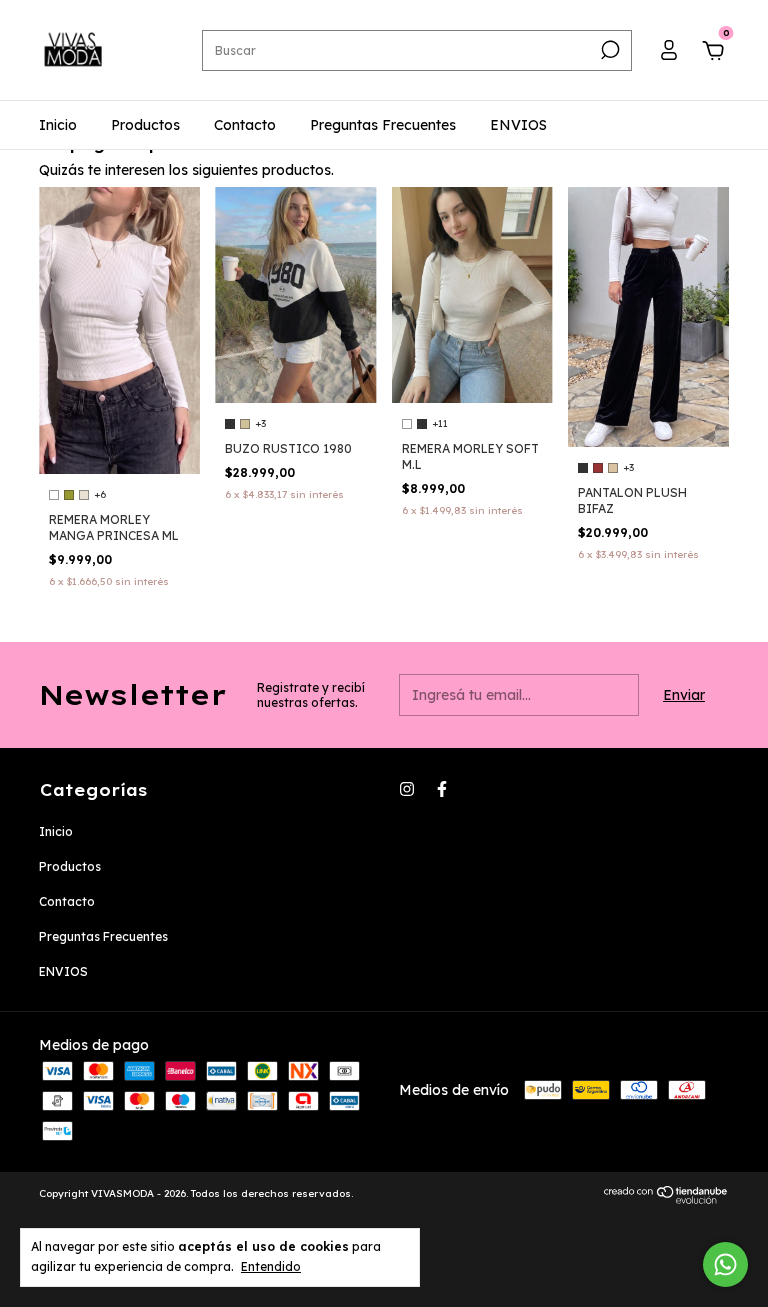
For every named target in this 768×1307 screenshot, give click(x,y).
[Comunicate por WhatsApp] (725, 1264)
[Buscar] (608, 50)
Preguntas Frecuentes (383, 125)
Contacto (245, 125)
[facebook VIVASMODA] (442, 789)
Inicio (58, 125)
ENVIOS (518, 125)
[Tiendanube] (666, 1199)
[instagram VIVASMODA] (407, 789)
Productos (145, 125)
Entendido (271, 1266)
